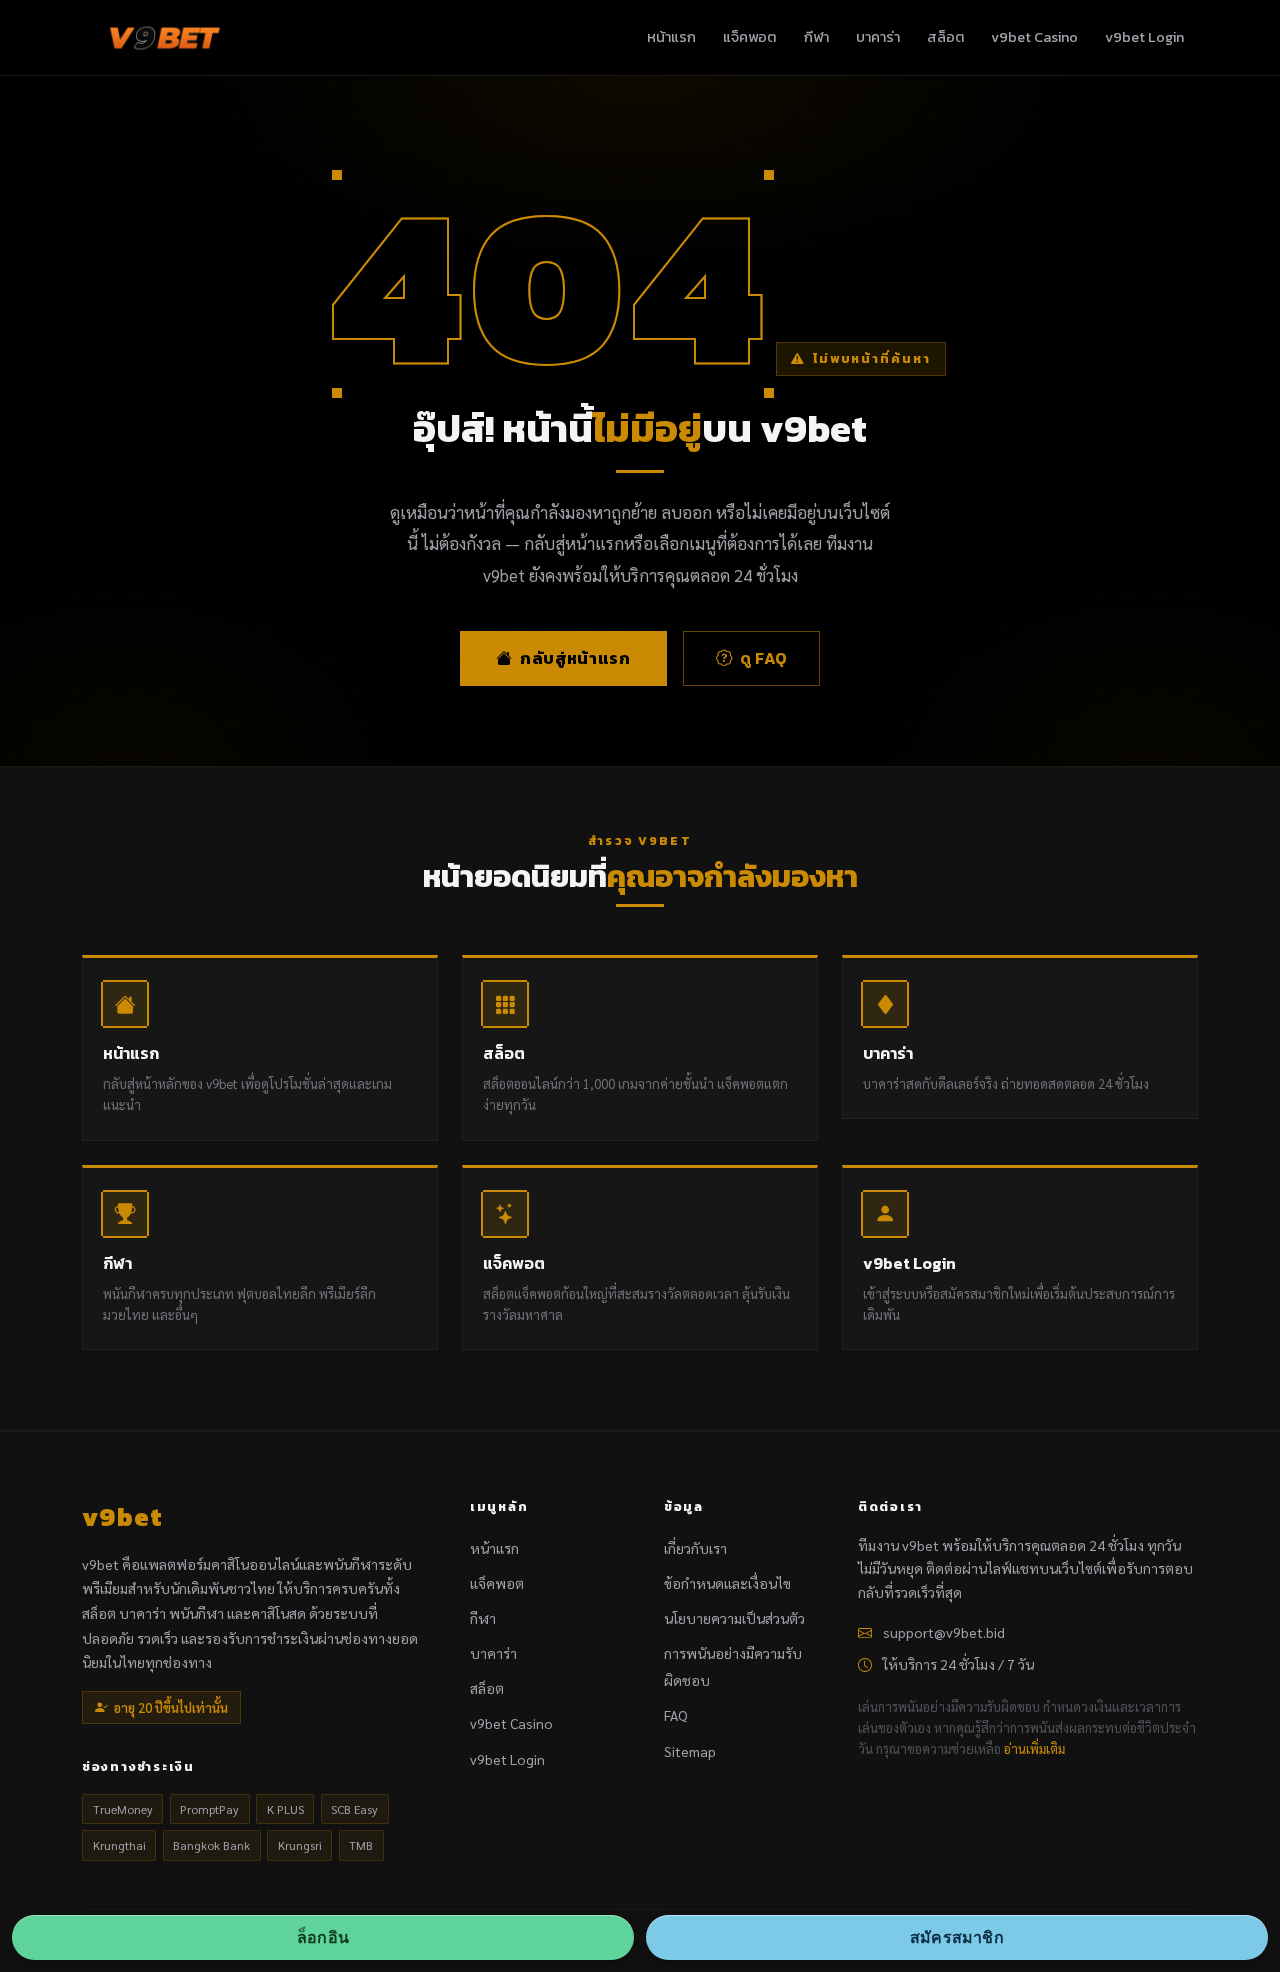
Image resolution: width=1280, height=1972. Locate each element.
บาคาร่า (878, 37)
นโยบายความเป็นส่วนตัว (734, 1618)
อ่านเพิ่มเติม (1034, 1748)
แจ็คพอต (749, 37)
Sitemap (690, 1751)
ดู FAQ (763, 658)
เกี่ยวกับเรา (695, 1548)
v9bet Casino (1034, 37)
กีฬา (816, 37)
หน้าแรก (671, 37)
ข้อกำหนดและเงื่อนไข (727, 1583)
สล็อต (945, 37)
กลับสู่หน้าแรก (575, 658)
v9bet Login (1144, 37)
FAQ (676, 1715)
